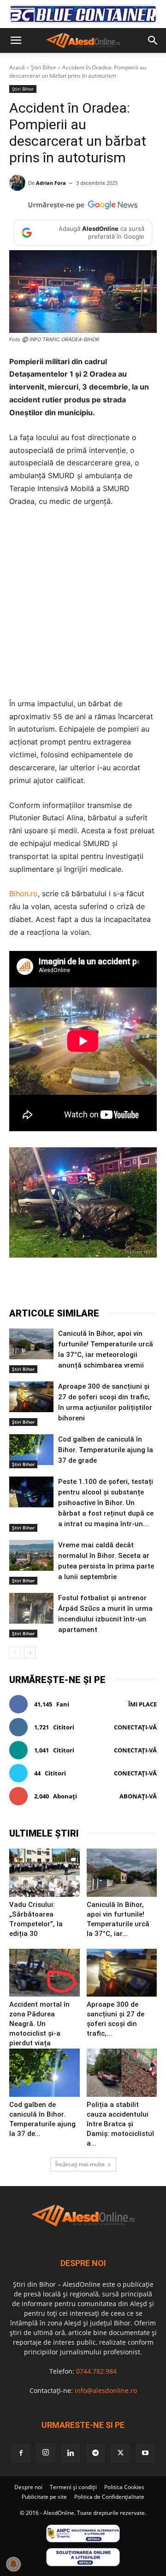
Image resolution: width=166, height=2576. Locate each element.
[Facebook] (47, 1284)
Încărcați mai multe (80, 2164)
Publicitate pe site (44, 2497)
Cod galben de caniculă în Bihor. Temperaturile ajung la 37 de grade (106, 1450)
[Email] (154, 1284)
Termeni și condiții (73, 2487)
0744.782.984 (96, 2371)
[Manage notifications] (13, 2564)
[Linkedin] (132, 1284)
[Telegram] (90, 1284)
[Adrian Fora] (19, 183)
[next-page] (30, 1653)
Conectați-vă (135, 1727)
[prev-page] (15, 1653)
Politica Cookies (124, 2487)
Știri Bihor (44, 67)
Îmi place (142, 1704)
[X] (69, 1284)
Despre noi (28, 2487)
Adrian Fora (51, 183)
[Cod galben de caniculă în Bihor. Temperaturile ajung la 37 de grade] (31, 1450)
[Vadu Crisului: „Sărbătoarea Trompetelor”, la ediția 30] (44, 1873)
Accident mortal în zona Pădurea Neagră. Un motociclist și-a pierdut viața (39, 2024)
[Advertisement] (83, 603)
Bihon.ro (24, 893)
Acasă (17, 67)
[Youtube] (145, 2453)
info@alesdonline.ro (106, 2390)
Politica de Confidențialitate (109, 2497)
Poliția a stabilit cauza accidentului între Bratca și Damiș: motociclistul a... (120, 2124)
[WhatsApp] (111, 1284)
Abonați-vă (138, 1796)
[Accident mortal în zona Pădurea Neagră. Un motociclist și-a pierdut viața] (44, 1973)
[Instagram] (46, 2453)
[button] (16, 40)
